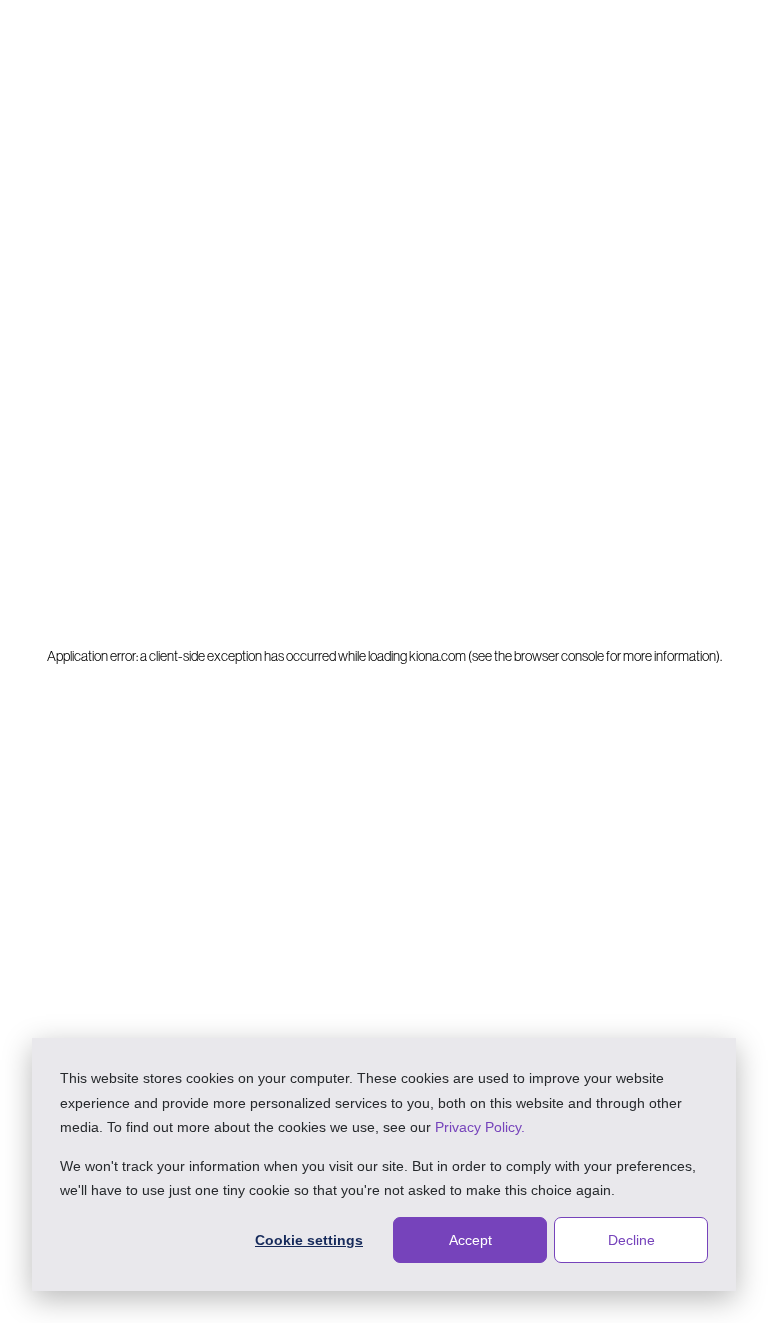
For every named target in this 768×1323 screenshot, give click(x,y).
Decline (631, 1240)
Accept (470, 1240)
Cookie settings (309, 1240)
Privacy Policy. (480, 1127)
